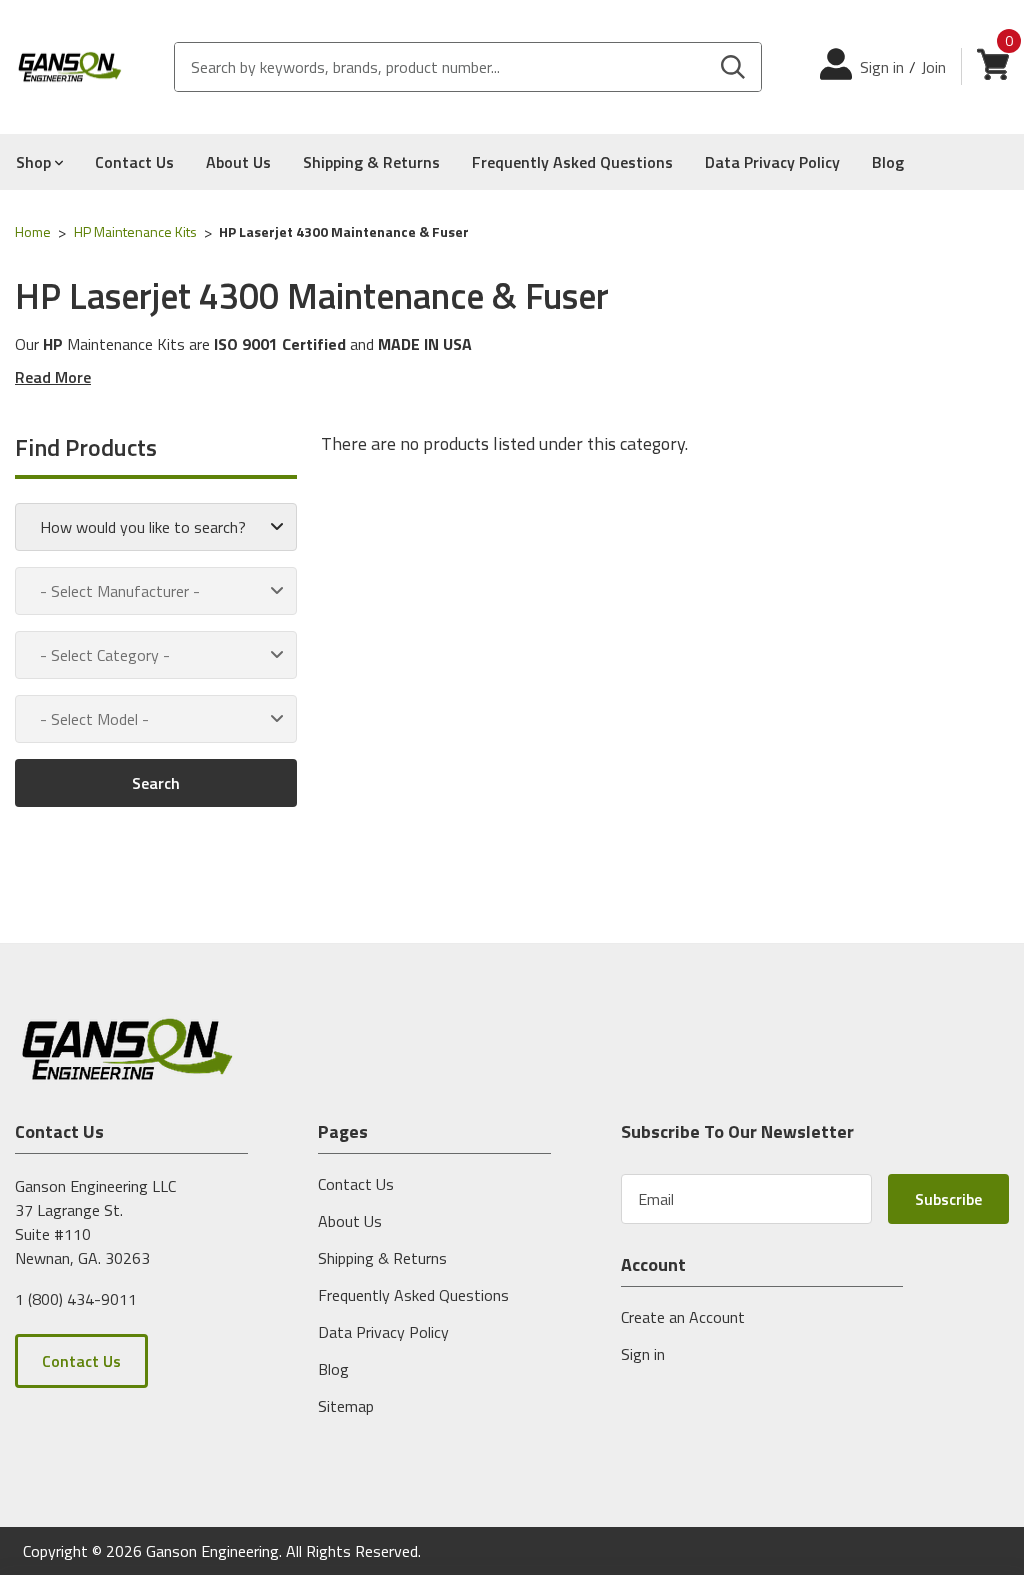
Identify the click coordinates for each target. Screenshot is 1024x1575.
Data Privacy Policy (772, 162)
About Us (238, 162)
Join (933, 67)
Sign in (882, 67)
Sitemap (346, 1406)
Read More (53, 377)
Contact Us (134, 162)
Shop (35, 162)
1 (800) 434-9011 (76, 1298)
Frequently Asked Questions (572, 162)
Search (156, 783)
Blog (888, 162)
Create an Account (683, 1317)
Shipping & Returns (371, 162)
